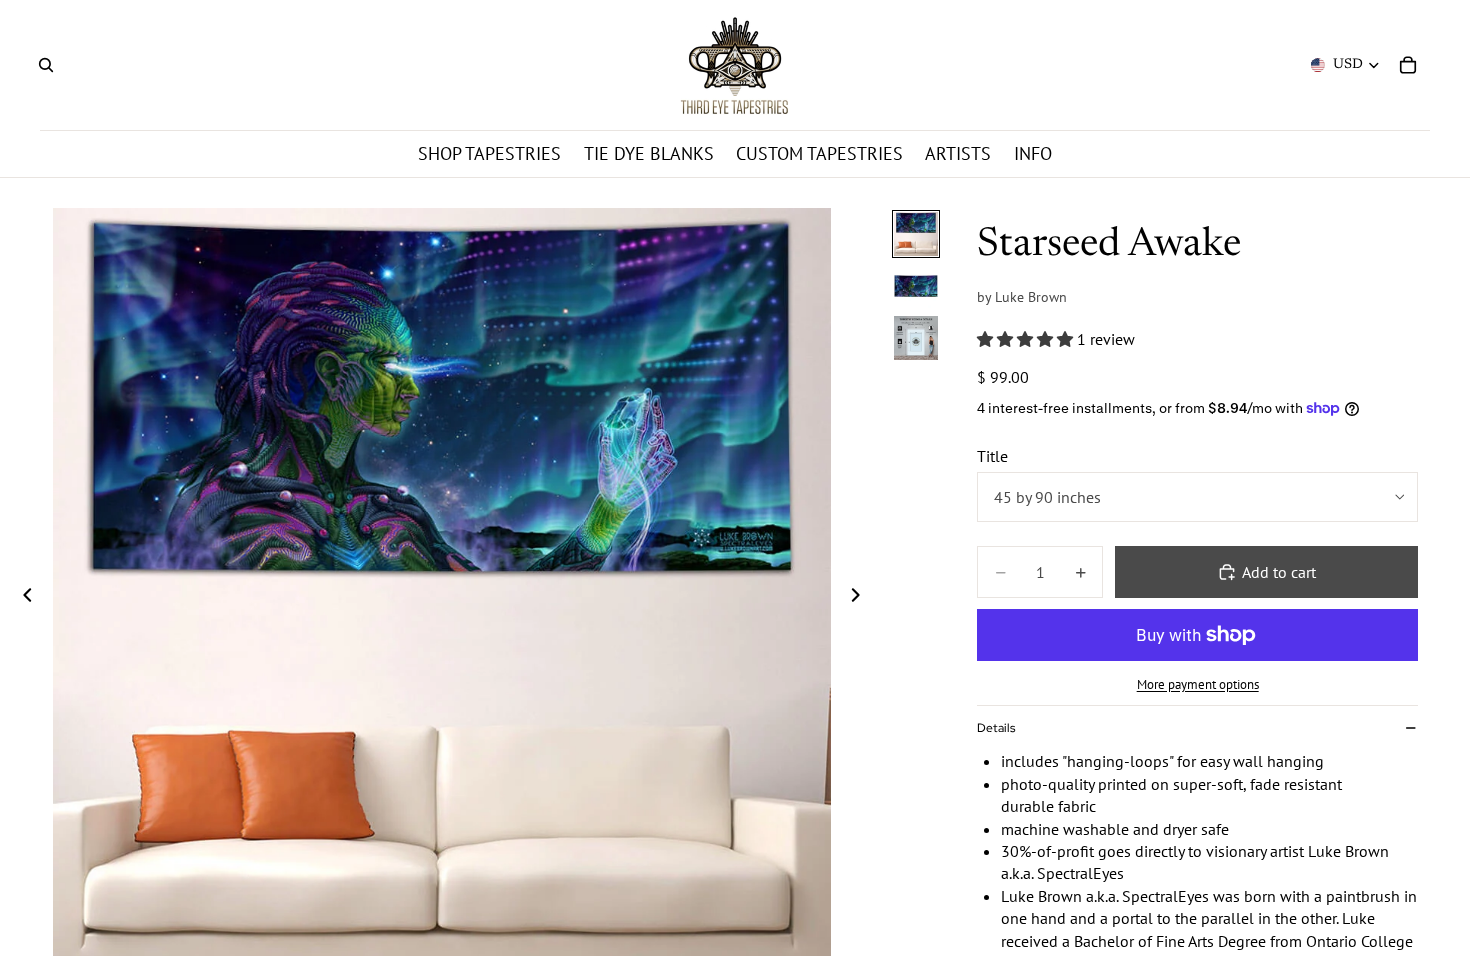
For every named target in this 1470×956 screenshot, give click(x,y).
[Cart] (1408, 65)
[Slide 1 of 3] (916, 234)
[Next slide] (861, 597)
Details (996, 728)
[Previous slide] (22, 597)
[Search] (46, 65)
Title (992, 456)
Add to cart (1279, 572)
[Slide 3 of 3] (916, 338)
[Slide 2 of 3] (916, 286)
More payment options (1198, 684)
